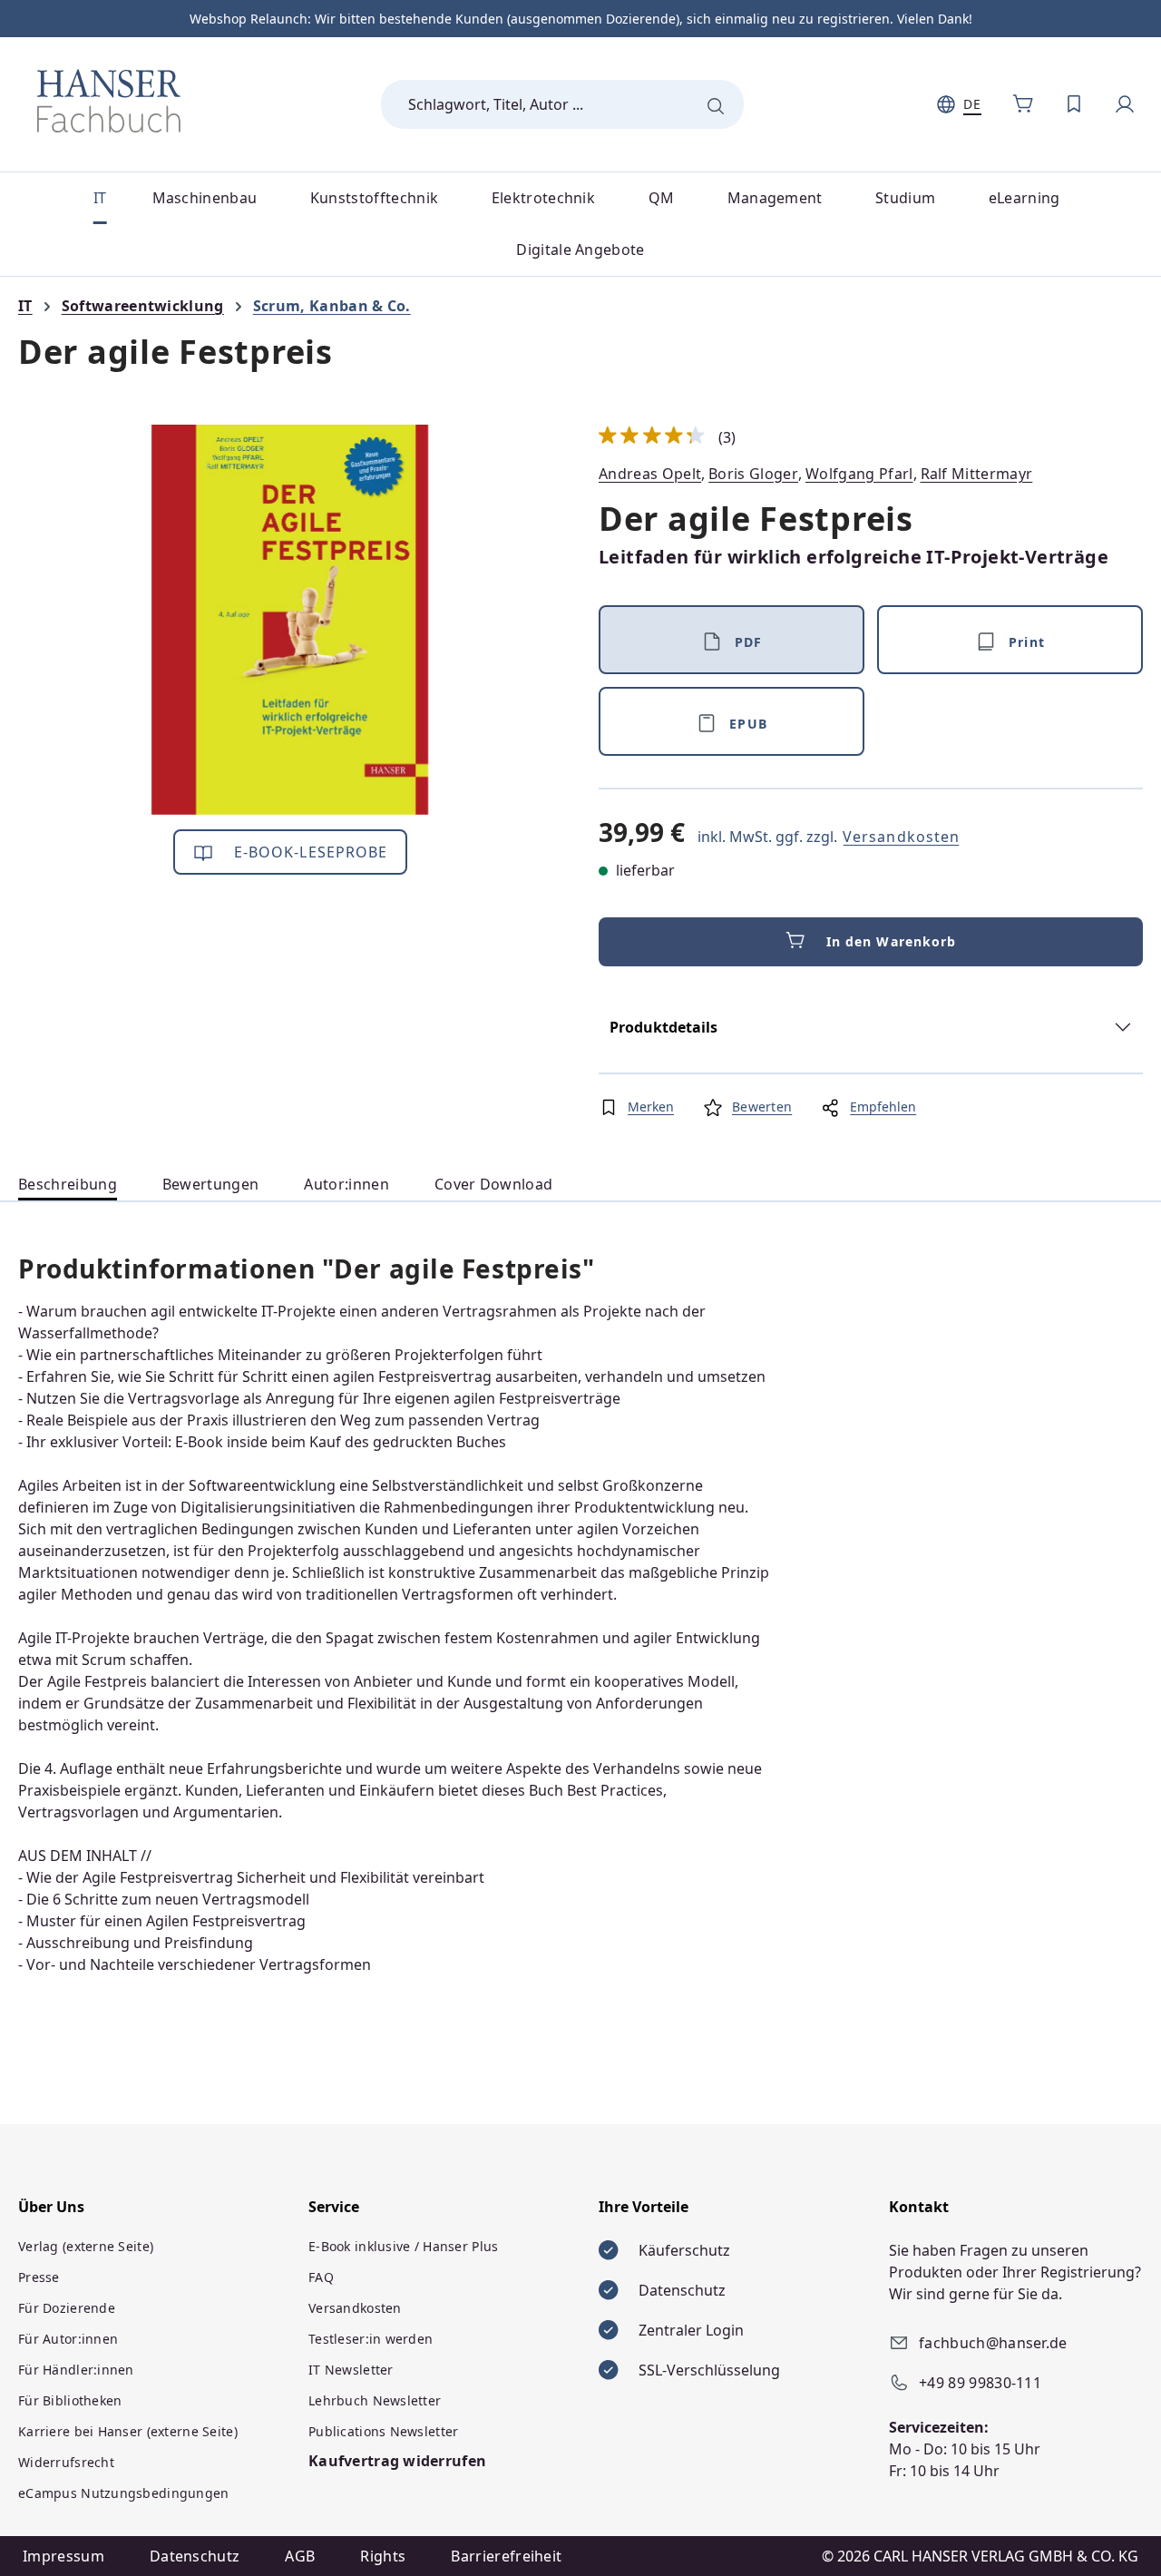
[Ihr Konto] (1125, 104)
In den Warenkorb (892, 941)
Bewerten (762, 1107)
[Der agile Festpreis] (290, 620)
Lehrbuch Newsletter (375, 2400)
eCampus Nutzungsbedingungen (124, 2493)
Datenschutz (195, 2556)
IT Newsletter (351, 2370)
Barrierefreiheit (506, 2556)
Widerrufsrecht (66, 2462)
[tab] (68, 1185)
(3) (668, 437)
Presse (39, 2277)
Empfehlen (883, 1107)
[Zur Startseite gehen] (109, 101)
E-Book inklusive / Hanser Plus (403, 2246)
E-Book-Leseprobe (309, 852)
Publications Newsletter (383, 2431)
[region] (290, 620)
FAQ (321, 2277)
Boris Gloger (753, 474)
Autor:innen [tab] (346, 1184)
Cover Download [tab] (493, 1184)
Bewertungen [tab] (211, 1184)
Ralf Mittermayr (977, 474)
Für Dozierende (67, 2308)
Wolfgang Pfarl (859, 474)
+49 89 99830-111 (980, 2383)
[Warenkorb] (1023, 104)
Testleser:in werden (371, 2339)
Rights (383, 2556)
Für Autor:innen (68, 2339)
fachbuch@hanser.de (993, 2343)
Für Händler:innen (76, 2370)
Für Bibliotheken (70, 2400)
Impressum (63, 2556)
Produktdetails (663, 1027)
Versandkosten (901, 837)
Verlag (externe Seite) (86, 2246)
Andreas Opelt (650, 474)
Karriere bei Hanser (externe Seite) (128, 2431)
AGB (300, 2556)
